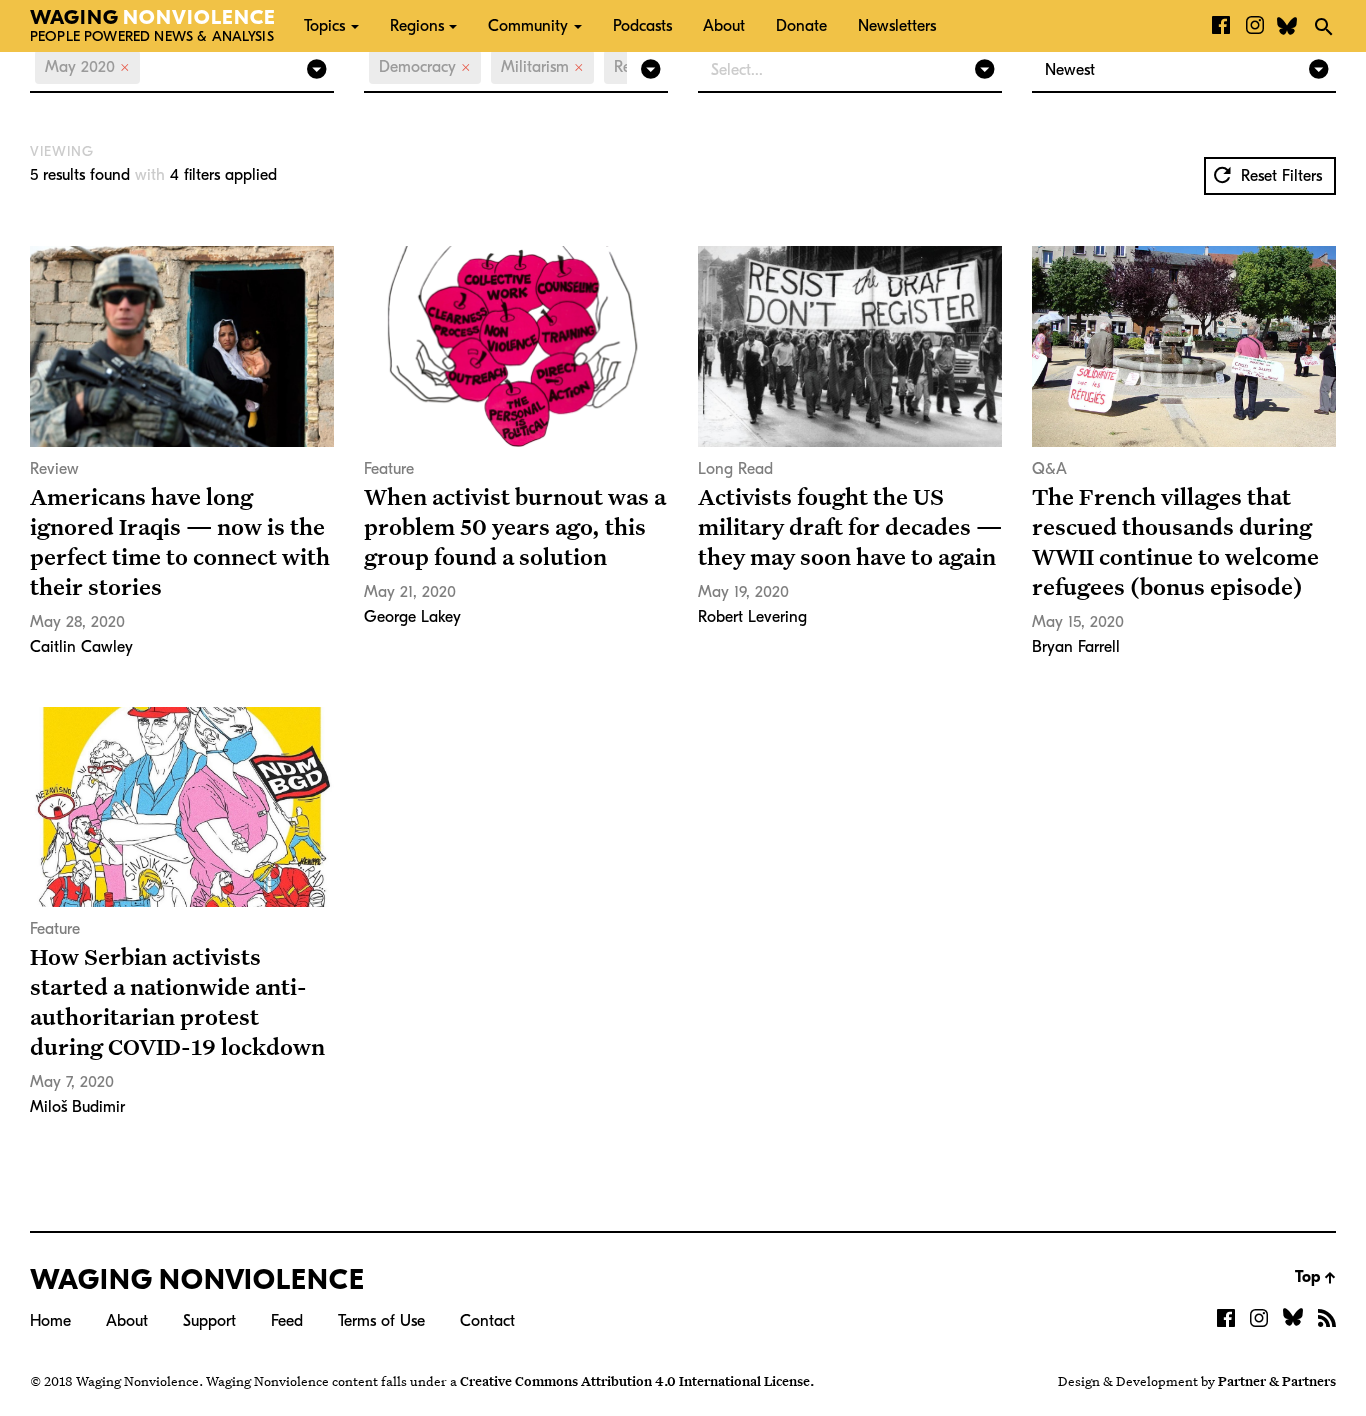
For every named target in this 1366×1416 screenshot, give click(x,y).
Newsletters (897, 26)
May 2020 (87, 67)
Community (528, 26)
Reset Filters (1279, 176)
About (724, 26)
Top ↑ (1315, 1277)
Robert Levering (752, 617)
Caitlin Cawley (81, 647)
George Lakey (412, 617)
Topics (324, 26)
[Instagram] (1255, 26)
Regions (417, 26)
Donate (801, 26)
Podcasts (642, 26)
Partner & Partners (1277, 1381)
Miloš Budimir (77, 1107)
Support (209, 1321)
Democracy (425, 67)
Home (50, 1321)
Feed (287, 1321)
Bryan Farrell (1076, 647)
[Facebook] (1221, 26)
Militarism (542, 67)
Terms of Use (381, 1321)
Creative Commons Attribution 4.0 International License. (637, 1381)
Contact (487, 1321)
